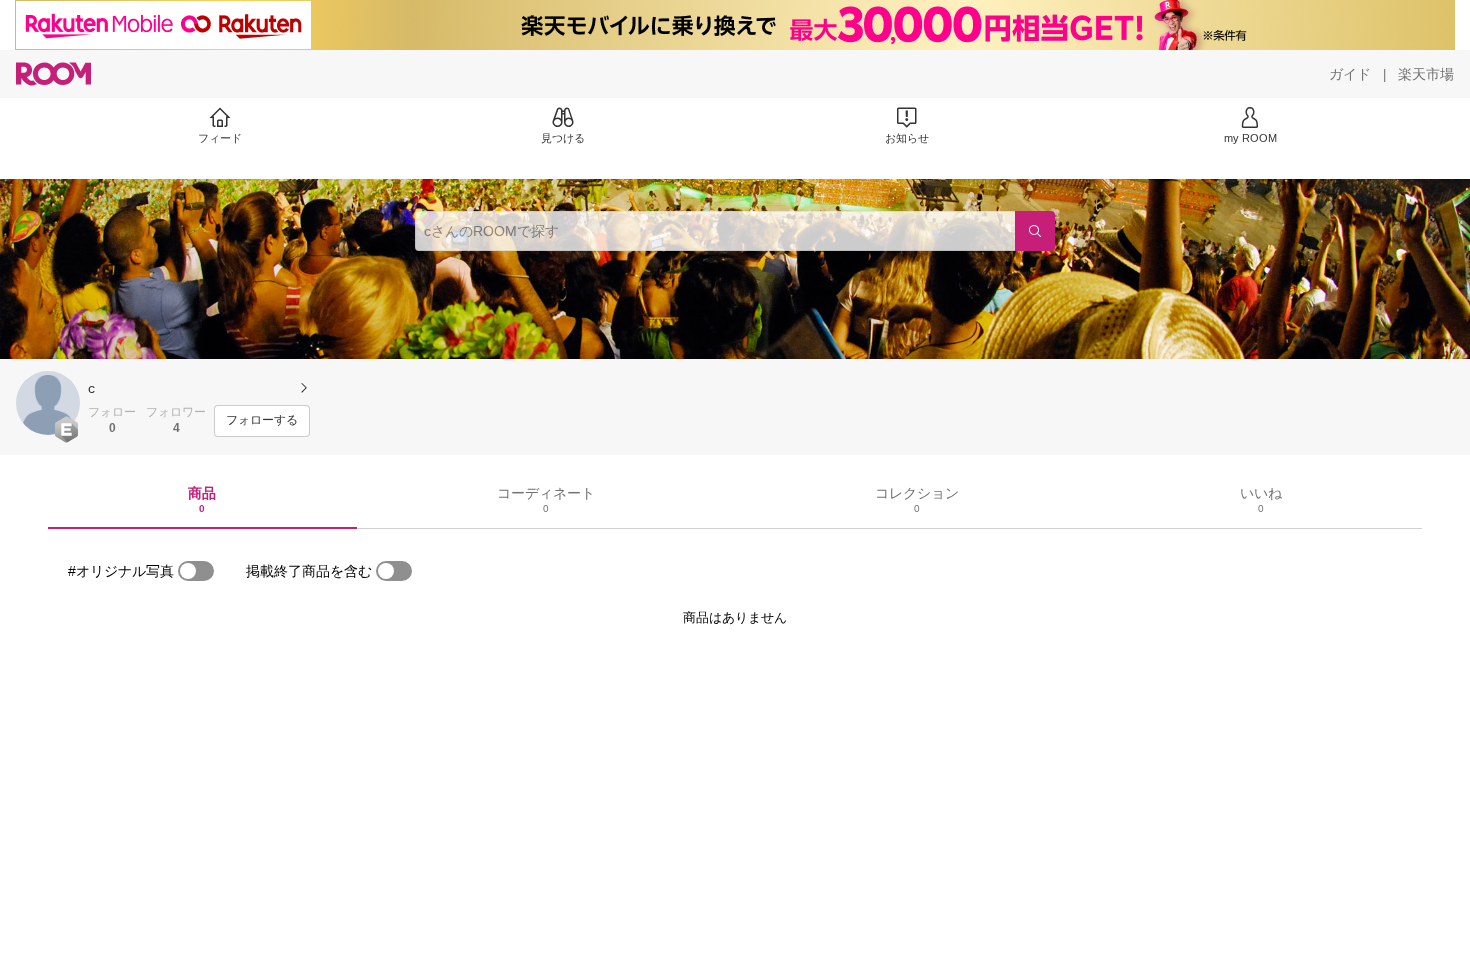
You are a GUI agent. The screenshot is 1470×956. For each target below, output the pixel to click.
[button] (48, 403)
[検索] (1035, 231)
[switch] (196, 571)
